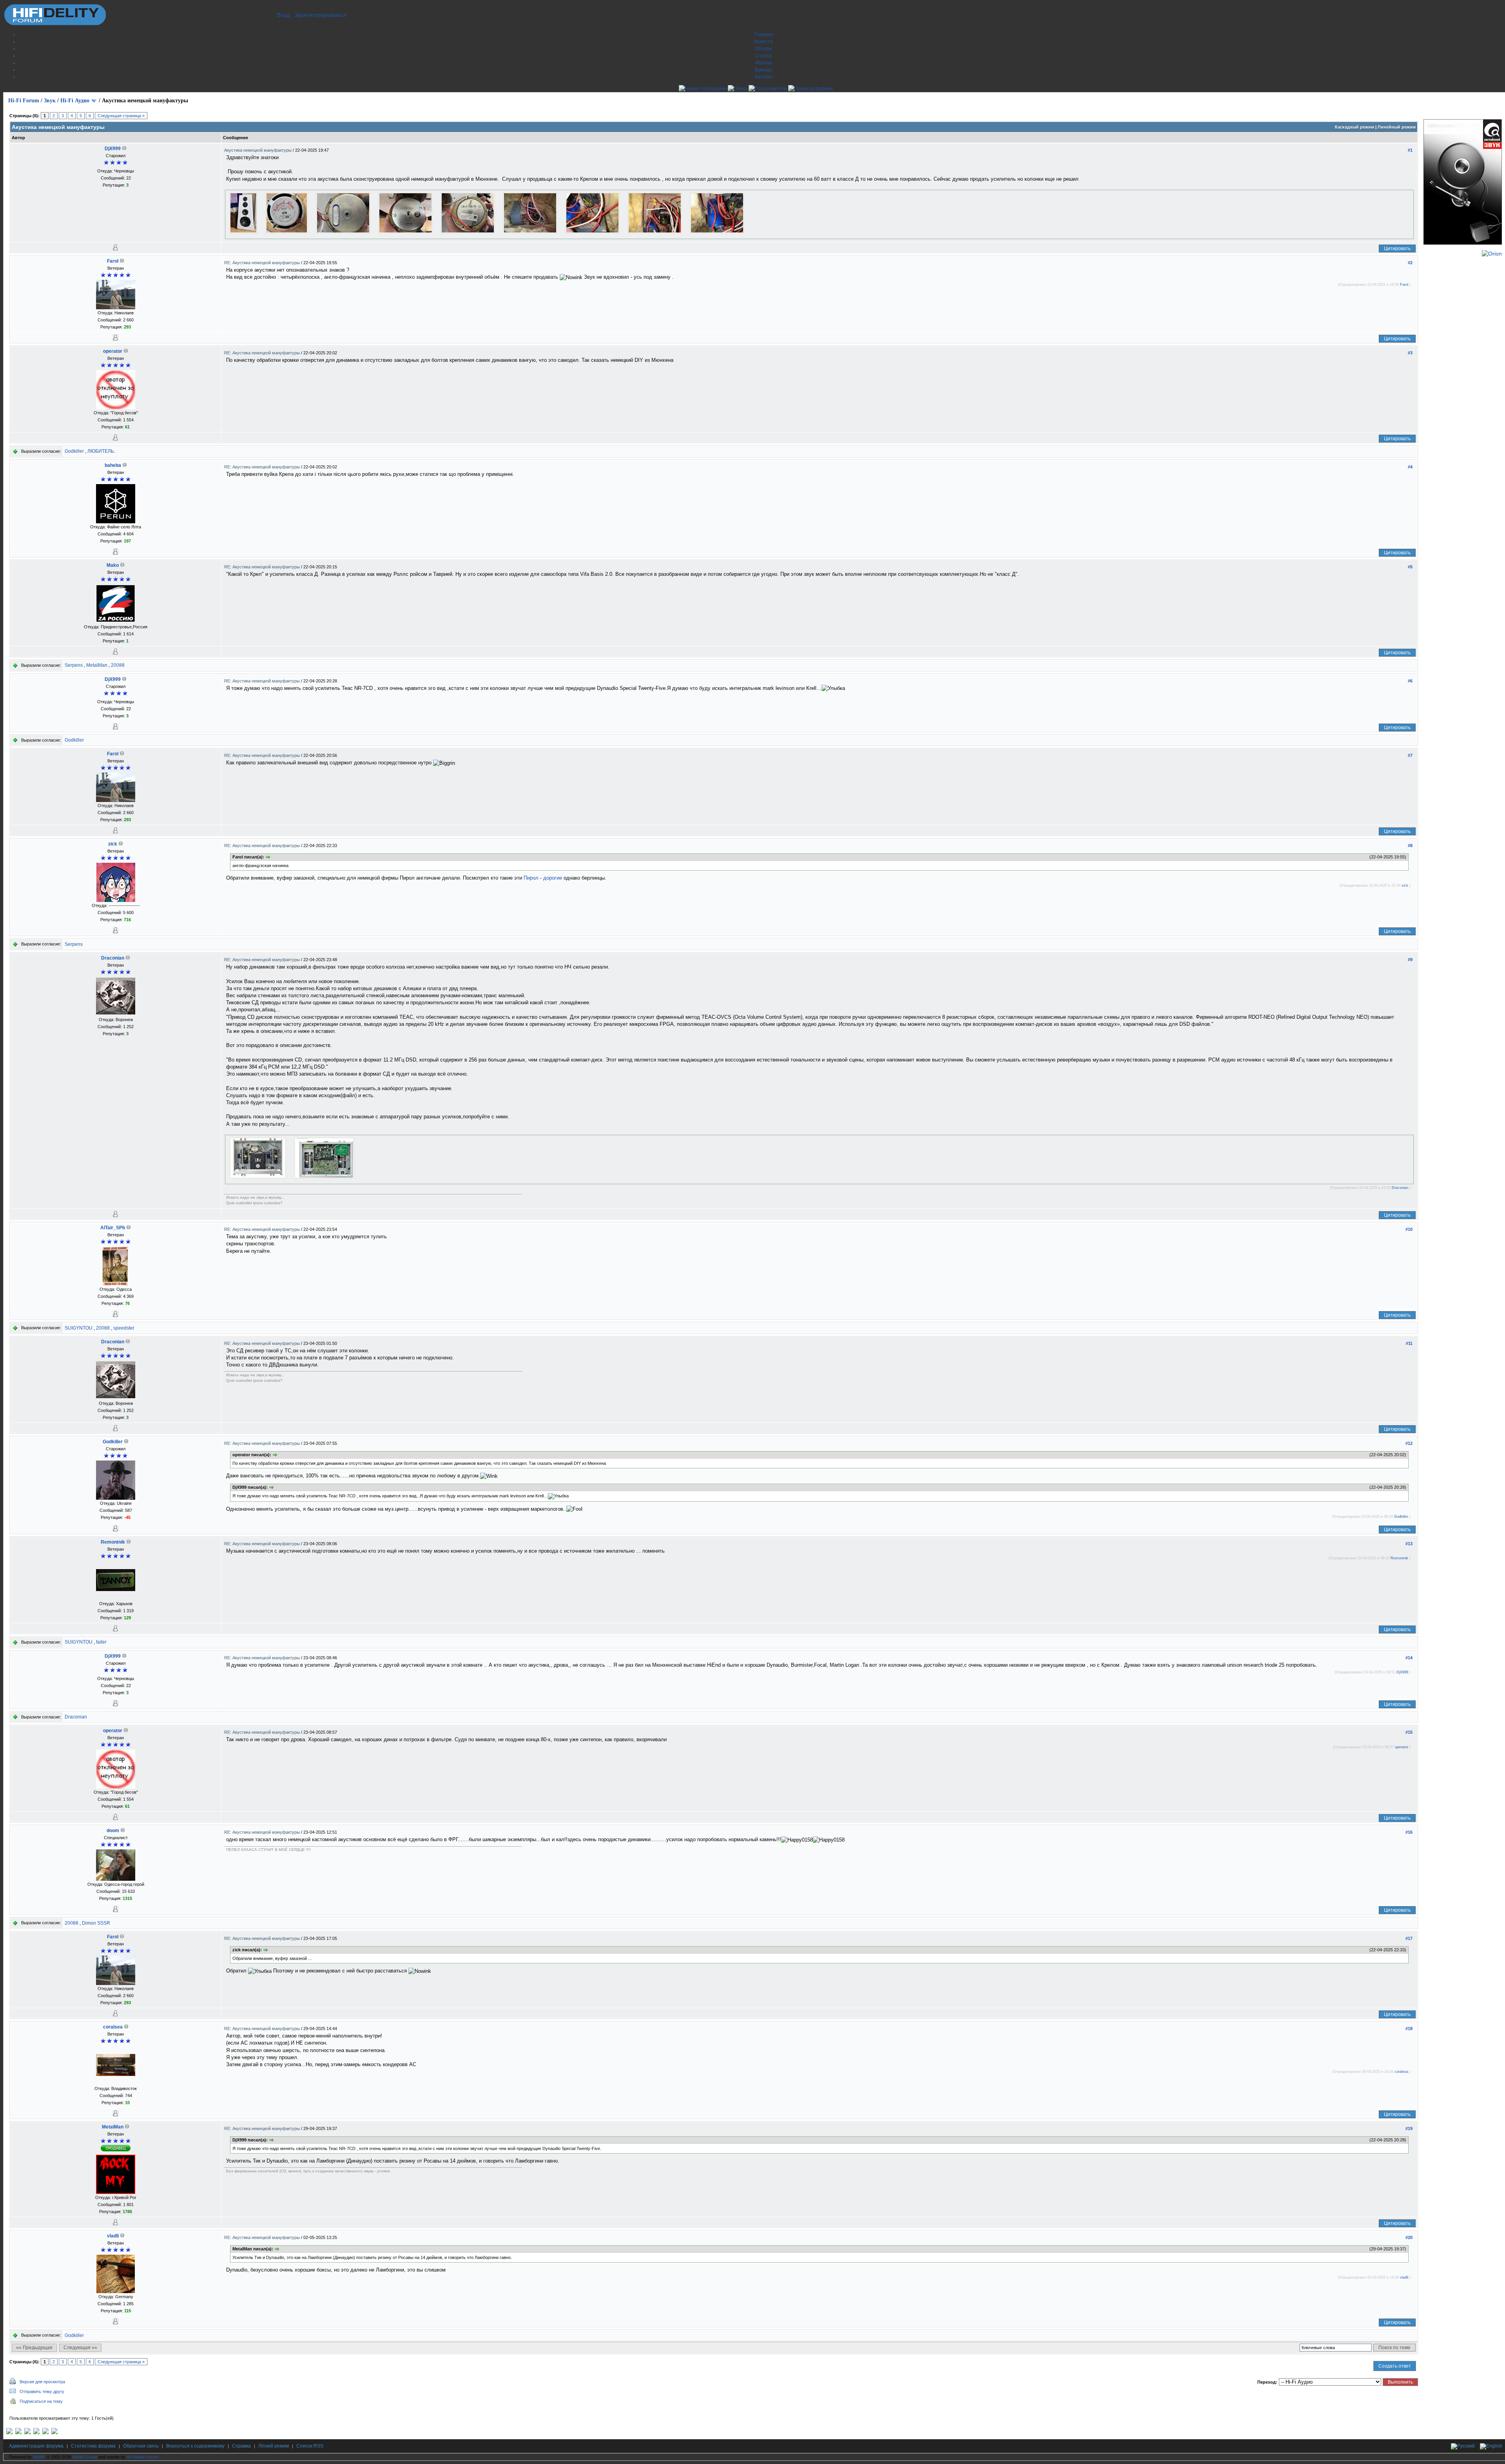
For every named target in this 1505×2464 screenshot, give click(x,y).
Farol (113, 261)
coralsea (113, 2027)
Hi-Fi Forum (24, 101)
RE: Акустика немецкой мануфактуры (263, 263)
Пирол (531, 878)
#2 (1410, 263)
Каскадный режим (1354, 127)
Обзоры (764, 49)
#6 (1410, 681)
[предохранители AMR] (9, 2433)
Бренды (764, 70)
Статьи (764, 56)
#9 (1410, 960)
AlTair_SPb (113, 1228)
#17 (1409, 1938)
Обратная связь (141, 2446)
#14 (1409, 1658)
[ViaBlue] (27, 2433)
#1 (1410, 150)
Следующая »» (80, 2348)
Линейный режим (1397, 127)
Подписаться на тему (41, 2401)
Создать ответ (1395, 2366)
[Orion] (1492, 254)
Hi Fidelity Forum (143, 2457)
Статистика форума (93, 2446)
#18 (1409, 2029)
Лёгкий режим (274, 2446)
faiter (101, 1642)
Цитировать (1397, 249)
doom (113, 1831)
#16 (1409, 1832)
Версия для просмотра (42, 2382)
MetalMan (97, 665)
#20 (1409, 2237)
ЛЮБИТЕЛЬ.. (102, 451)
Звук (50, 101)
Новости (763, 42)
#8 (1410, 846)
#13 (1409, 1544)
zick (113, 844)
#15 (1409, 1732)
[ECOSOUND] (36, 2433)
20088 (118, 665)
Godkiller (74, 451)
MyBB (39, 2457)
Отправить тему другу (42, 2391)
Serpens (74, 665)
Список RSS (310, 2446)
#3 (1410, 353)
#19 (1409, 2128)
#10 (1409, 1229)
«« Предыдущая (34, 2348)
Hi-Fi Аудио (75, 101)
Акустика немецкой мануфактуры (258, 150)
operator (113, 351)
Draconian (113, 958)
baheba (113, 465)
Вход (283, 15)
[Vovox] (54, 2433)
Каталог (764, 77)
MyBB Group (85, 2457)
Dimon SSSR (96, 1923)
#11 (1409, 1343)
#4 (1410, 467)
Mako (113, 565)
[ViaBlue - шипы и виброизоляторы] (45, 2433)
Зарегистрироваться (320, 15)
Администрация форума (36, 2446)
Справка (241, 2446)
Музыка (764, 63)
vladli (113, 2236)
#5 (1410, 567)
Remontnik (113, 1542)
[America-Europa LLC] (18, 2433)
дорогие (553, 878)
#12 (1409, 1443)
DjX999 (113, 149)
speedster (124, 1328)
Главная (764, 34)
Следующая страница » (121, 116)
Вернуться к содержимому (195, 2446)
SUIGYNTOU (79, 1328)
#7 (1410, 755)
